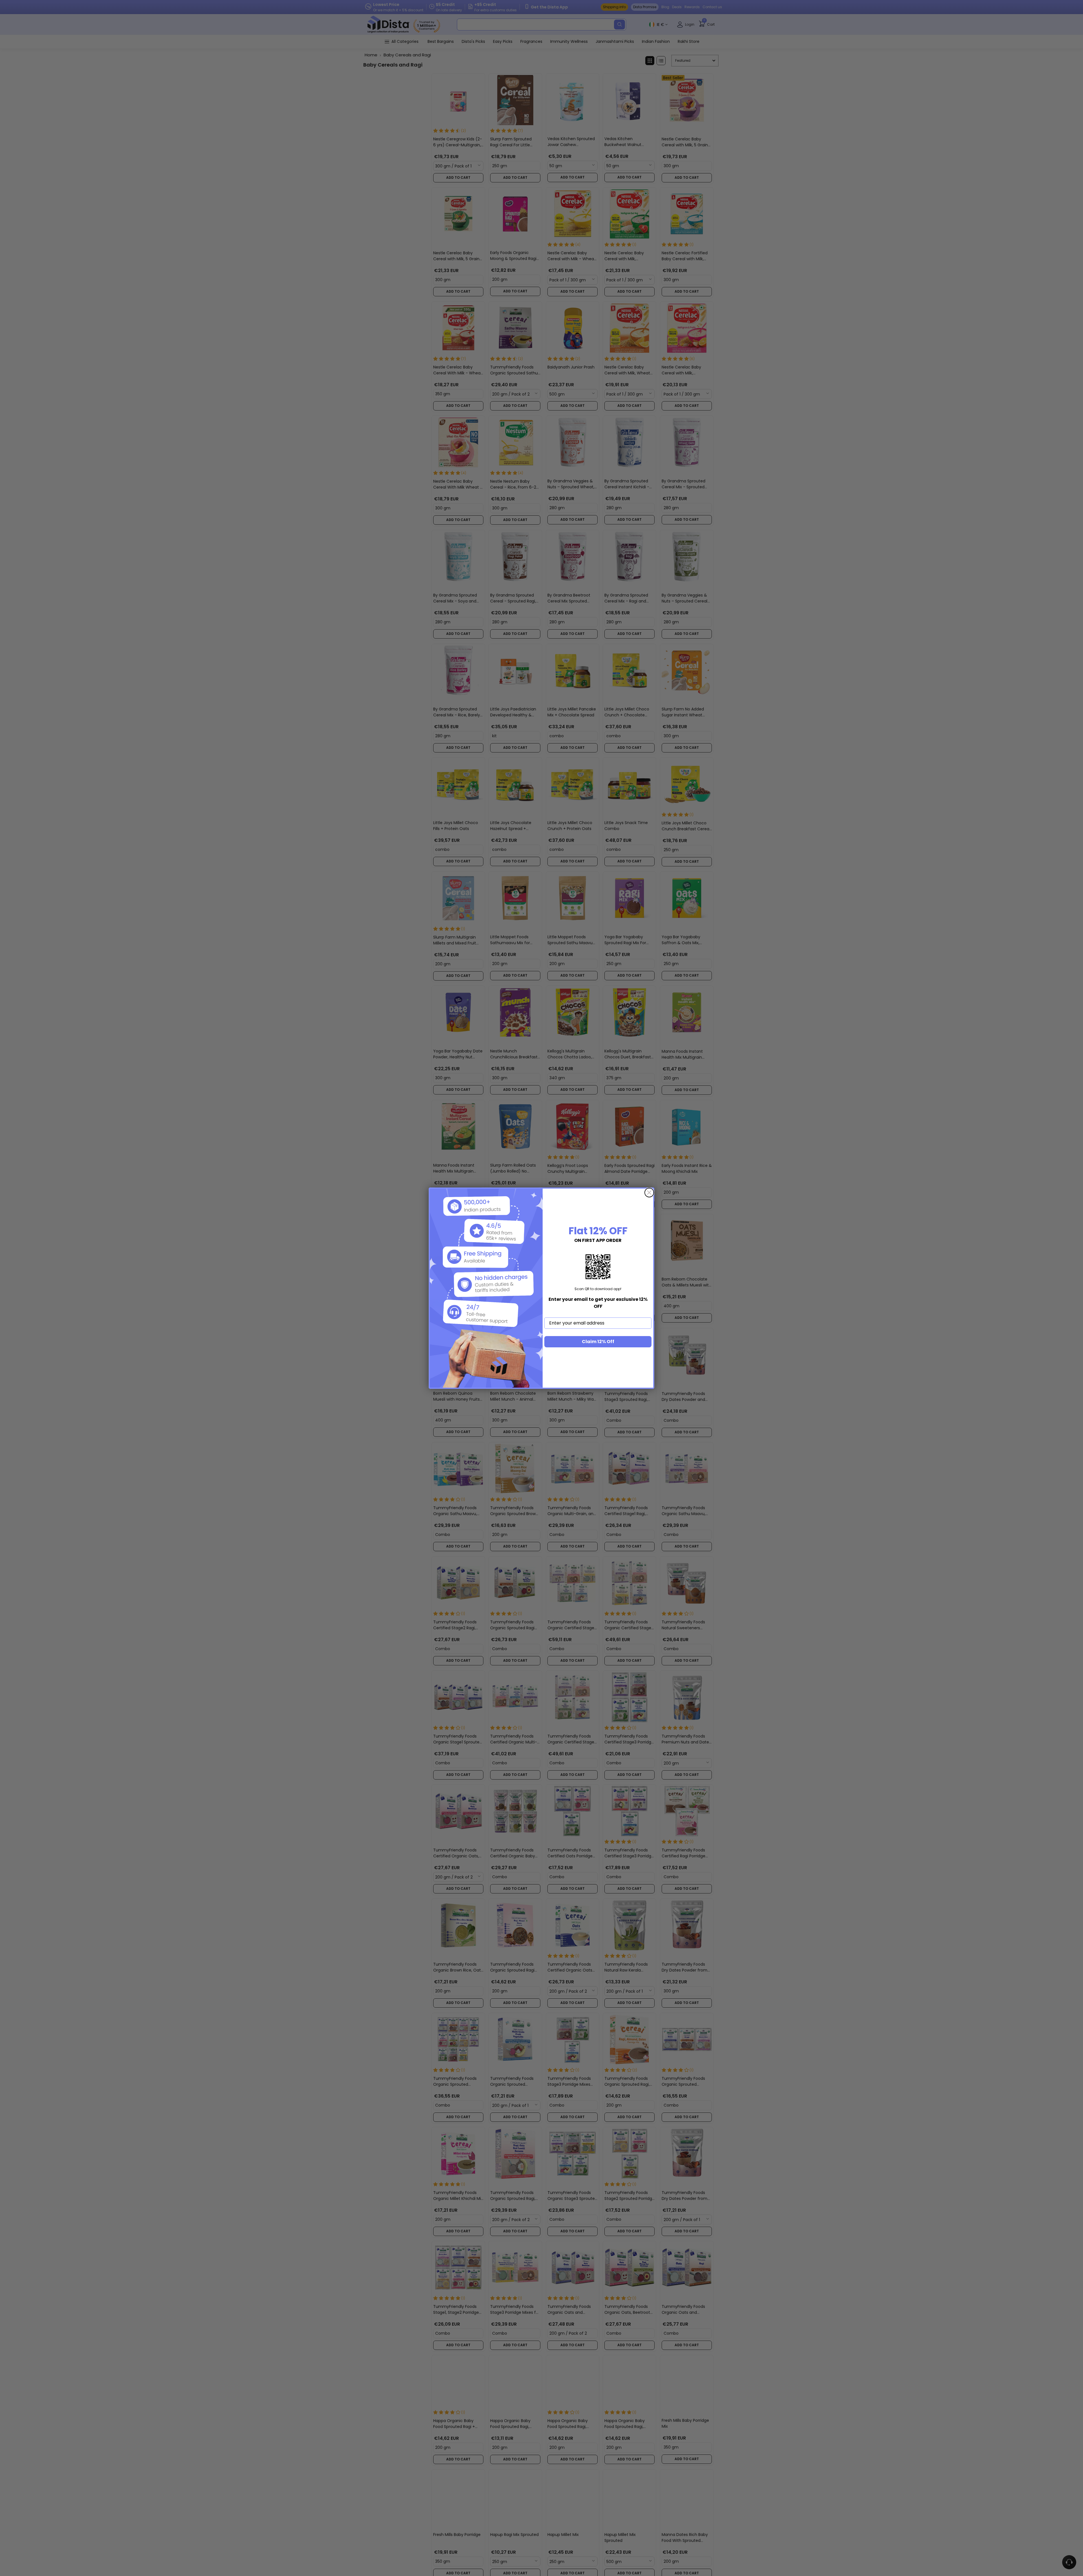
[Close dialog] (649, 1193)
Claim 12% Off (598, 1342)
